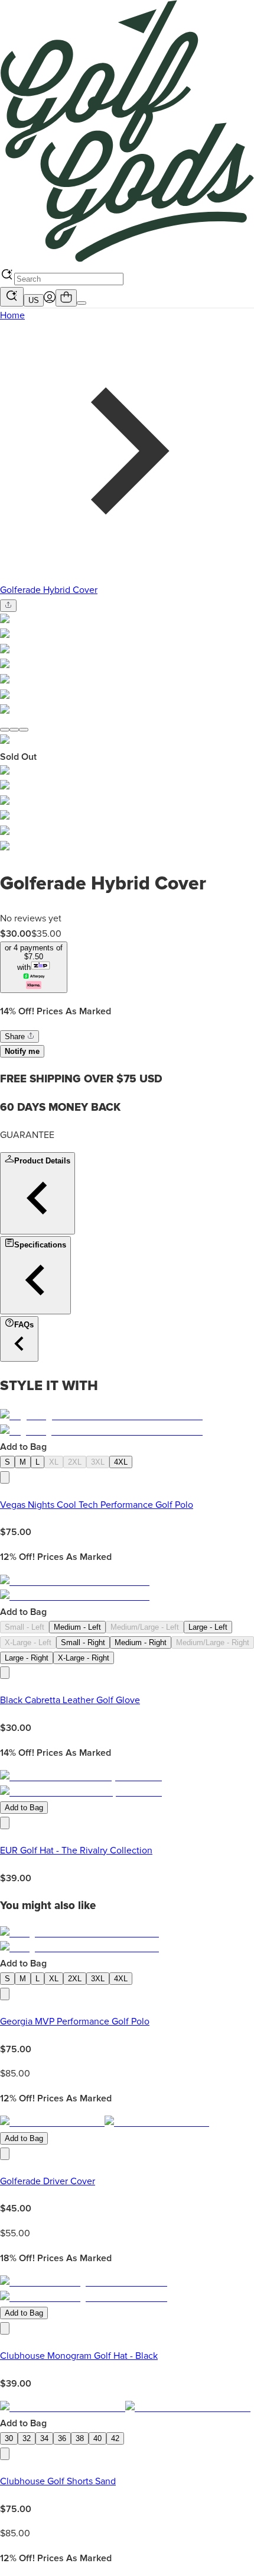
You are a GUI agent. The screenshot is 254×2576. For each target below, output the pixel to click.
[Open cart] (66, 298)
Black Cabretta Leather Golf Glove (70, 1700)
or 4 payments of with (34, 957)
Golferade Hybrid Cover (49, 590)
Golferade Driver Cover (48, 2181)
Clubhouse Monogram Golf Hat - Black (79, 2356)
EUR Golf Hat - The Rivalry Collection (76, 1850)
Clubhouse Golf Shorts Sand (58, 2481)
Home (12, 315)
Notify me (22, 1051)
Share (16, 1036)
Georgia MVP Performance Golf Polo (75, 2022)
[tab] (5, 730)
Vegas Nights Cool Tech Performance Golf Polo (97, 1505)
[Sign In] (50, 300)
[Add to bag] (5, 1477)
